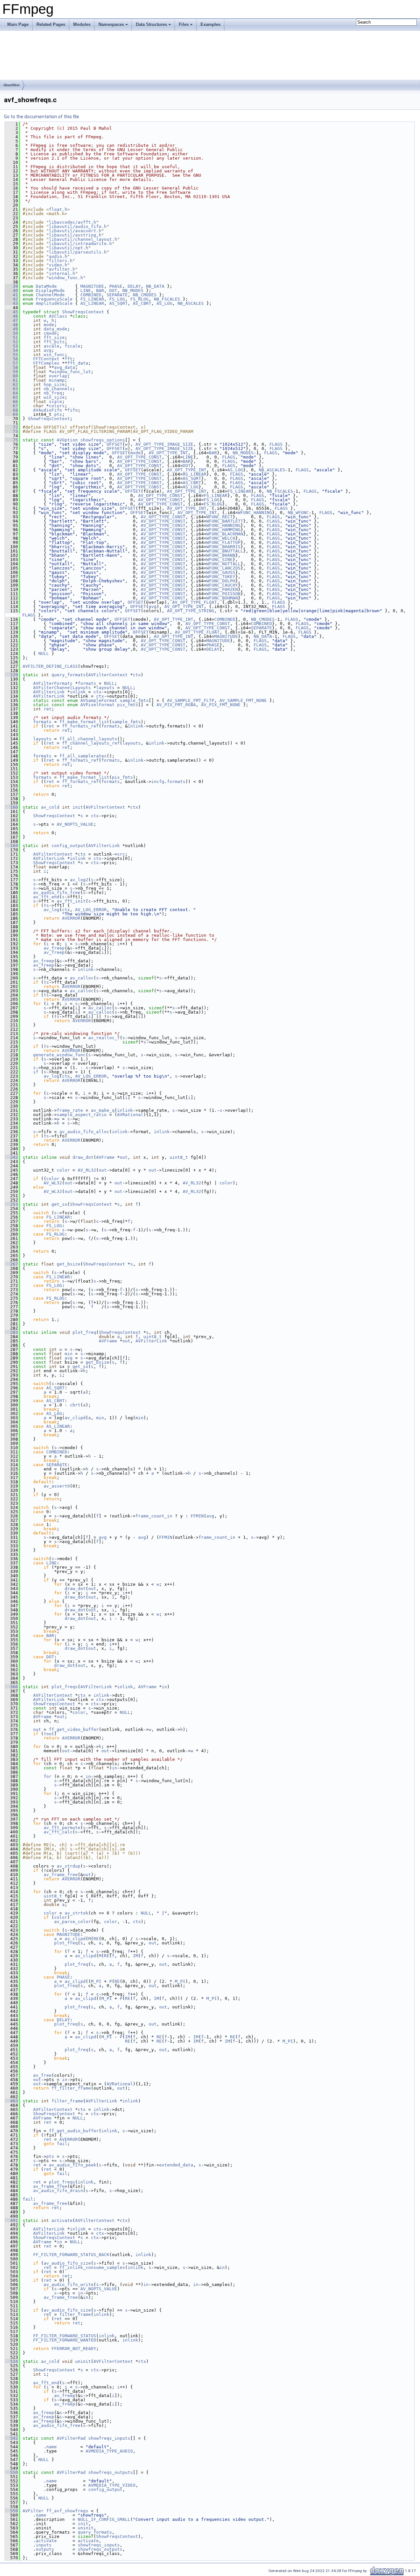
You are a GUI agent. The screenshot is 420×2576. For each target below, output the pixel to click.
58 (11, 367)
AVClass (58, 316)
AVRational (130, 1115)
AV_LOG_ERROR (91, 910)
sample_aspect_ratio (82, 1115)
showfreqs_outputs (111, 2472)
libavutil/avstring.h (75, 235)
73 (11, 431)
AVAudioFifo (48, 410)
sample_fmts (134, 700)
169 (11, 846)
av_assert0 (57, 1486)
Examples (210, 24)
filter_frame (67, 2101)
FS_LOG (117, 299)
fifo (73, 410)
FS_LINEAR (92, 299)
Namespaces (111, 24)
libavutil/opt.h (69, 248)
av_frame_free (61, 1875)
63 (11, 389)
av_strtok (76, 1913)
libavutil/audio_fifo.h (78, 226)
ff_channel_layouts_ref (91, 743)
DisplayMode (50, 291)
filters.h (61, 261)
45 (11, 312)
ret (48, 709)
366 (11, 1687)
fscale (73, 346)
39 (11, 286)
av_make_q (103, 1110)
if (36, 1072)
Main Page (18, 24)
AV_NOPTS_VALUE (75, 824)
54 (11, 350)
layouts (105, 688)
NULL (44, 653)
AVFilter (33, 2511)
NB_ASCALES (191, 303)
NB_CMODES (145, 295)
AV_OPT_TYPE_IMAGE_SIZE (164, 444)
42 (11, 299)
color (63, 1170)
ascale (52, 346)
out (124, 1157)
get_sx (59, 1204)
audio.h (58, 256)
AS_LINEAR (92, 303)
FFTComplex (46, 363)
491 (11, 2220)
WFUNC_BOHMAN (222, 598)
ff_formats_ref (80, 726)
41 (11, 295)
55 (11, 355)
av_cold (50, 807)
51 (11, 337)
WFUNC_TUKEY (221, 577)
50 (11, 333)
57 (11, 363)
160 (11, 807)
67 (11, 406)
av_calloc (82, 978)
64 (11, 393)
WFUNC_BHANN (221, 555)
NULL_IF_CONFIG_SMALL (104, 2519)
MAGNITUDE (92, 286)
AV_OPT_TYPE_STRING (191, 611)
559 (11, 2511)
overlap (58, 376)
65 (11, 397)
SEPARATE (117, 295)
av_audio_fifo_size (67, 2263)
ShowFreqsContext (83, 312)
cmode (50, 333)
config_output (69, 846)
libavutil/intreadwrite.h (80, 244)
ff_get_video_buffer (74, 1729)
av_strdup (69, 1866)
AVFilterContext (108, 675)
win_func (54, 355)
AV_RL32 (87, 1170)
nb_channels (58, 389)
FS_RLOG (139, 299)
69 (11, 414)
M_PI (96, 1981)
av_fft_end (46, 897)
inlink (78, 692)
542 (11, 2438)
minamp (57, 380)
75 (11, 440)
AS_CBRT (142, 303)
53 (11, 346)
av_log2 (79, 880)
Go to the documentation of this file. (42, 117)
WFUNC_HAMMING (223, 530)
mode (49, 325)
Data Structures (151, 24)
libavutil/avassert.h (75, 231)
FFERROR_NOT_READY (74, 2349)
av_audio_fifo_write (69, 2285)
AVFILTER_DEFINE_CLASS (50, 666)
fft (69, 359)
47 (11, 320)
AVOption (67, 440)
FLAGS (276, 444)
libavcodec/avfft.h (73, 222)
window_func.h (66, 278)
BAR (100, 291)
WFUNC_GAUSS (221, 572)
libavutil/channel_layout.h (83, 239)
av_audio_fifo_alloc (84, 1132)
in (164, 1687)
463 (11, 2101)
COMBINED (91, 295)
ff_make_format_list (84, 722)
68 (11, 410)
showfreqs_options (103, 440)
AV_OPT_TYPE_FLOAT (195, 602)
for (48, 1776)
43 (11, 303)
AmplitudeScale (54, 303)
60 (11, 376)
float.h (58, 209)
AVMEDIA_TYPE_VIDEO (112, 2485)
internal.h (62, 273)
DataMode (46, 286)
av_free (42, 2075)
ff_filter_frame (71, 2088)
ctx (137, 675)
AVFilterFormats (53, 683)
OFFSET (115, 444)
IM (136, 1956)
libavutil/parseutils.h (78, 252)
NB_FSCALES (167, 299)
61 (11, 380)
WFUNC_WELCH (221, 538)
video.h (58, 265)
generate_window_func (59, 1055)
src (121, 854)
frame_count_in (154, 1516)
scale (55, 402)
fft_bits (54, 342)
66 (11, 402)
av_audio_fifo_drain (58, 2191)
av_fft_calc (58, 1832)
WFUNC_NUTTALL (223, 564)
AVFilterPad (71, 2438)
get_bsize (69, 1264)
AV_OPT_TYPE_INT (168, 453)
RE (96, 1939)
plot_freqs (65, 1687)
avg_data (65, 367)
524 (11, 2361)
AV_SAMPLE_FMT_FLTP (191, 700)
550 (11, 2472)
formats (87, 683)
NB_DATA (155, 286)
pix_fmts (128, 705)
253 (11, 1204)
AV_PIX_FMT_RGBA (176, 705)
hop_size (54, 384)
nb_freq (53, 393)
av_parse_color (73, 1922)
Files (184, 24)
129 (11, 675)
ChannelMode (50, 295)
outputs (45, 2549)
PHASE (116, 286)
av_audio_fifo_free (57, 893)
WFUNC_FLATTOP (223, 542)
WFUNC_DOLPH (221, 581)
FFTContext (46, 359)
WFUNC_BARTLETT (225, 521)
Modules (82, 24)
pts (58, 414)
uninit (83, 2361)
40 (11, 291)
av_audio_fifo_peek (73, 2165)
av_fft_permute (62, 1828)
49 (11, 329)
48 (11, 325)
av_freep (54, 948)
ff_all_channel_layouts (88, 739)
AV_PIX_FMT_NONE (221, 705)
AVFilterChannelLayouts (62, 688)
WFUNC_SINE (220, 560)
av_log (52, 910)
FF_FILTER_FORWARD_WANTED (65, 2340)
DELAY (134, 286)
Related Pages (51, 24)
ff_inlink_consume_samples (92, 2267)
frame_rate (70, 1110)
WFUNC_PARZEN (222, 589)
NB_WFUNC (298, 513)
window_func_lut (71, 372)
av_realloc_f (104, 1038)
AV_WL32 (53, 1183)
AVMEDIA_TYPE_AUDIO (109, 2451)
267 (11, 1264)
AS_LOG (164, 303)
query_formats (69, 675)
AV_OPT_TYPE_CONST (139, 457)
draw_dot (83, 1157)
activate (62, 2220)
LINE (86, 291)
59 (11, 372)
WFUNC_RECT (220, 517)
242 (11, 1157)
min (69, 1354)
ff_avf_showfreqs (67, 2511)
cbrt (75, 1405)
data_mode (55, 329)
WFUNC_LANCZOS (223, 568)
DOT (113, 291)
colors (57, 406)
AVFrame (105, 1157)
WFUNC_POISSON (223, 594)
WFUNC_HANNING (255, 513)
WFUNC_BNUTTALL (225, 551)
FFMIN (197, 1516)
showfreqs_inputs (109, 2438)
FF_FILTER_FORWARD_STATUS (65, 2336)
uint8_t (179, 1157)
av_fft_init (71, 901)
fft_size (54, 337)
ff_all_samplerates (83, 756)
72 (11, 427)
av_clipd (75, 1418)
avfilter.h (62, 269)
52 (11, 342)
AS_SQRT (118, 303)
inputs (44, 2545)
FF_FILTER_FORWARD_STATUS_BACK (71, 2255)
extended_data (176, 2165)
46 (11, 316)
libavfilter (12, 85)
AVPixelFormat (97, 705)
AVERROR (71, 918)
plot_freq (84, 1332)
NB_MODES (133, 291)
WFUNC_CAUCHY (222, 585)
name (52, 2447)
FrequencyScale (54, 299)
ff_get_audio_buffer (74, 2131)
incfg (158, 782)
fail (62, 2144)
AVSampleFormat (99, 700)
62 (11, 384)
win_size (54, 397)
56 (11, 359)
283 (11, 1332)
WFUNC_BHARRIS (223, 547)
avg (48, 350)
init (78, 807)
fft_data (78, 363)
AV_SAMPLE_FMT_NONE (243, 700)
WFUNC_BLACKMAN (225, 534)
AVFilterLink (49, 692)
